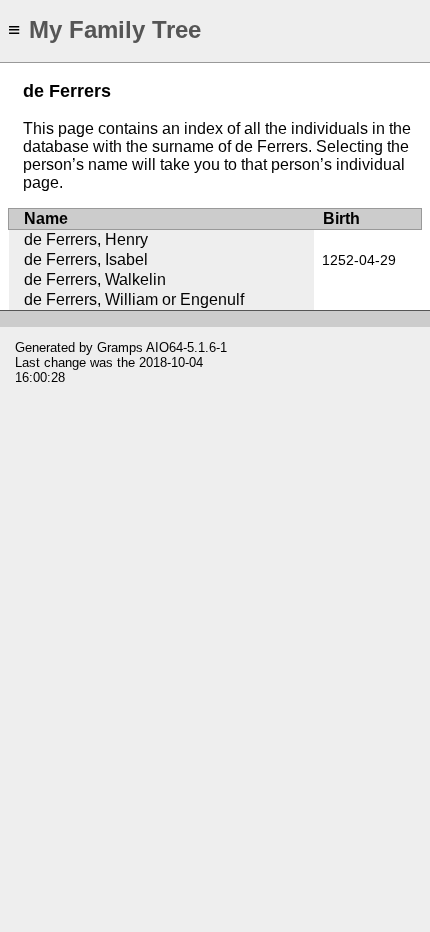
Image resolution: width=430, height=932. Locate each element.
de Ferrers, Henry (86, 239)
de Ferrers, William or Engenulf (134, 299)
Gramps (120, 347)
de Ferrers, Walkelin (95, 279)
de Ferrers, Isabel (86, 259)
